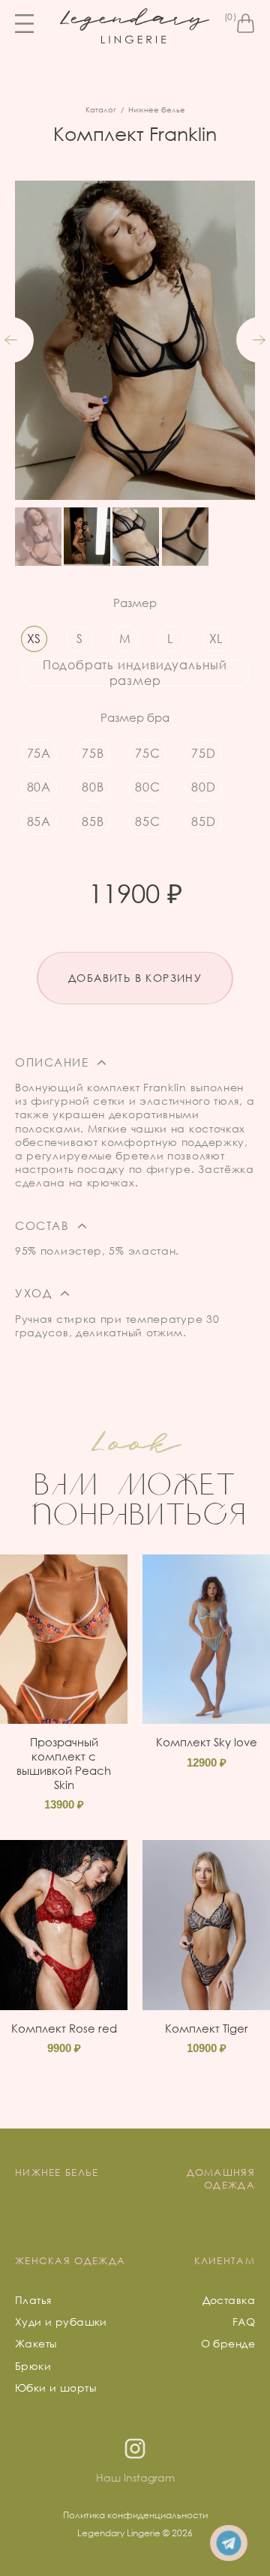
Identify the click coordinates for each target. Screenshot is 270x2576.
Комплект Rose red (64, 2028)
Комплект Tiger (207, 2028)
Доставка (229, 2300)
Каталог (101, 109)
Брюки (33, 2366)
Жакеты (36, 2343)
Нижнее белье (157, 109)
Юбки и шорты (55, 2388)
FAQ (244, 2322)
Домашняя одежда (221, 2178)
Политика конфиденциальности (135, 2515)
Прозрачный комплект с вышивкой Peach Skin (64, 1763)
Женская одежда (70, 2260)
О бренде (228, 2343)
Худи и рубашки (61, 2322)
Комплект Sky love (207, 1742)
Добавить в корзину (135, 978)
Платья (33, 2300)
